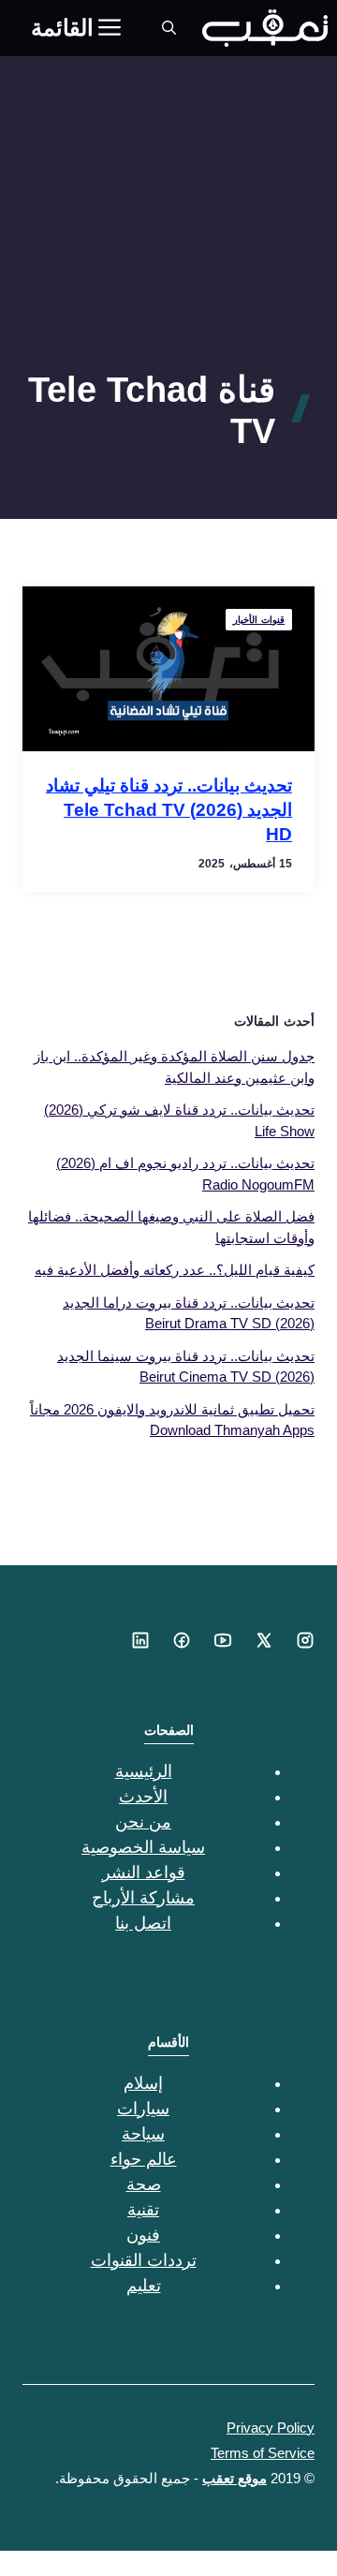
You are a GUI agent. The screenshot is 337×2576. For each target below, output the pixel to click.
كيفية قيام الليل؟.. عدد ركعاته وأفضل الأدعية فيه (175, 1270)
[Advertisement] (168, 246)
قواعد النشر (144, 1873)
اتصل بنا (143, 1923)
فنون (143, 2235)
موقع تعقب (234, 2478)
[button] (169, 28)
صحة (144, 2184)
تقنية (143, 2210)
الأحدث (143, 1797)
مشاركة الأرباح (143, 1898)
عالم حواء (144, 2159)
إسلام (143, 2083)
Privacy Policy (271, 2428)
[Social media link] (305, 1640)
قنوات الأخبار (259, 620)
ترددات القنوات (144, 2260)
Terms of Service (263, 2453)
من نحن (143, 1822)
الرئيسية (144, 1771)
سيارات (143, 2109)
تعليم (144, 2286)
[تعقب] (265, 28)
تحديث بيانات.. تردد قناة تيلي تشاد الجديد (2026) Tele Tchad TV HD (169, 810)
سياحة (143, 2134)
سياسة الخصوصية (143, 1847)
